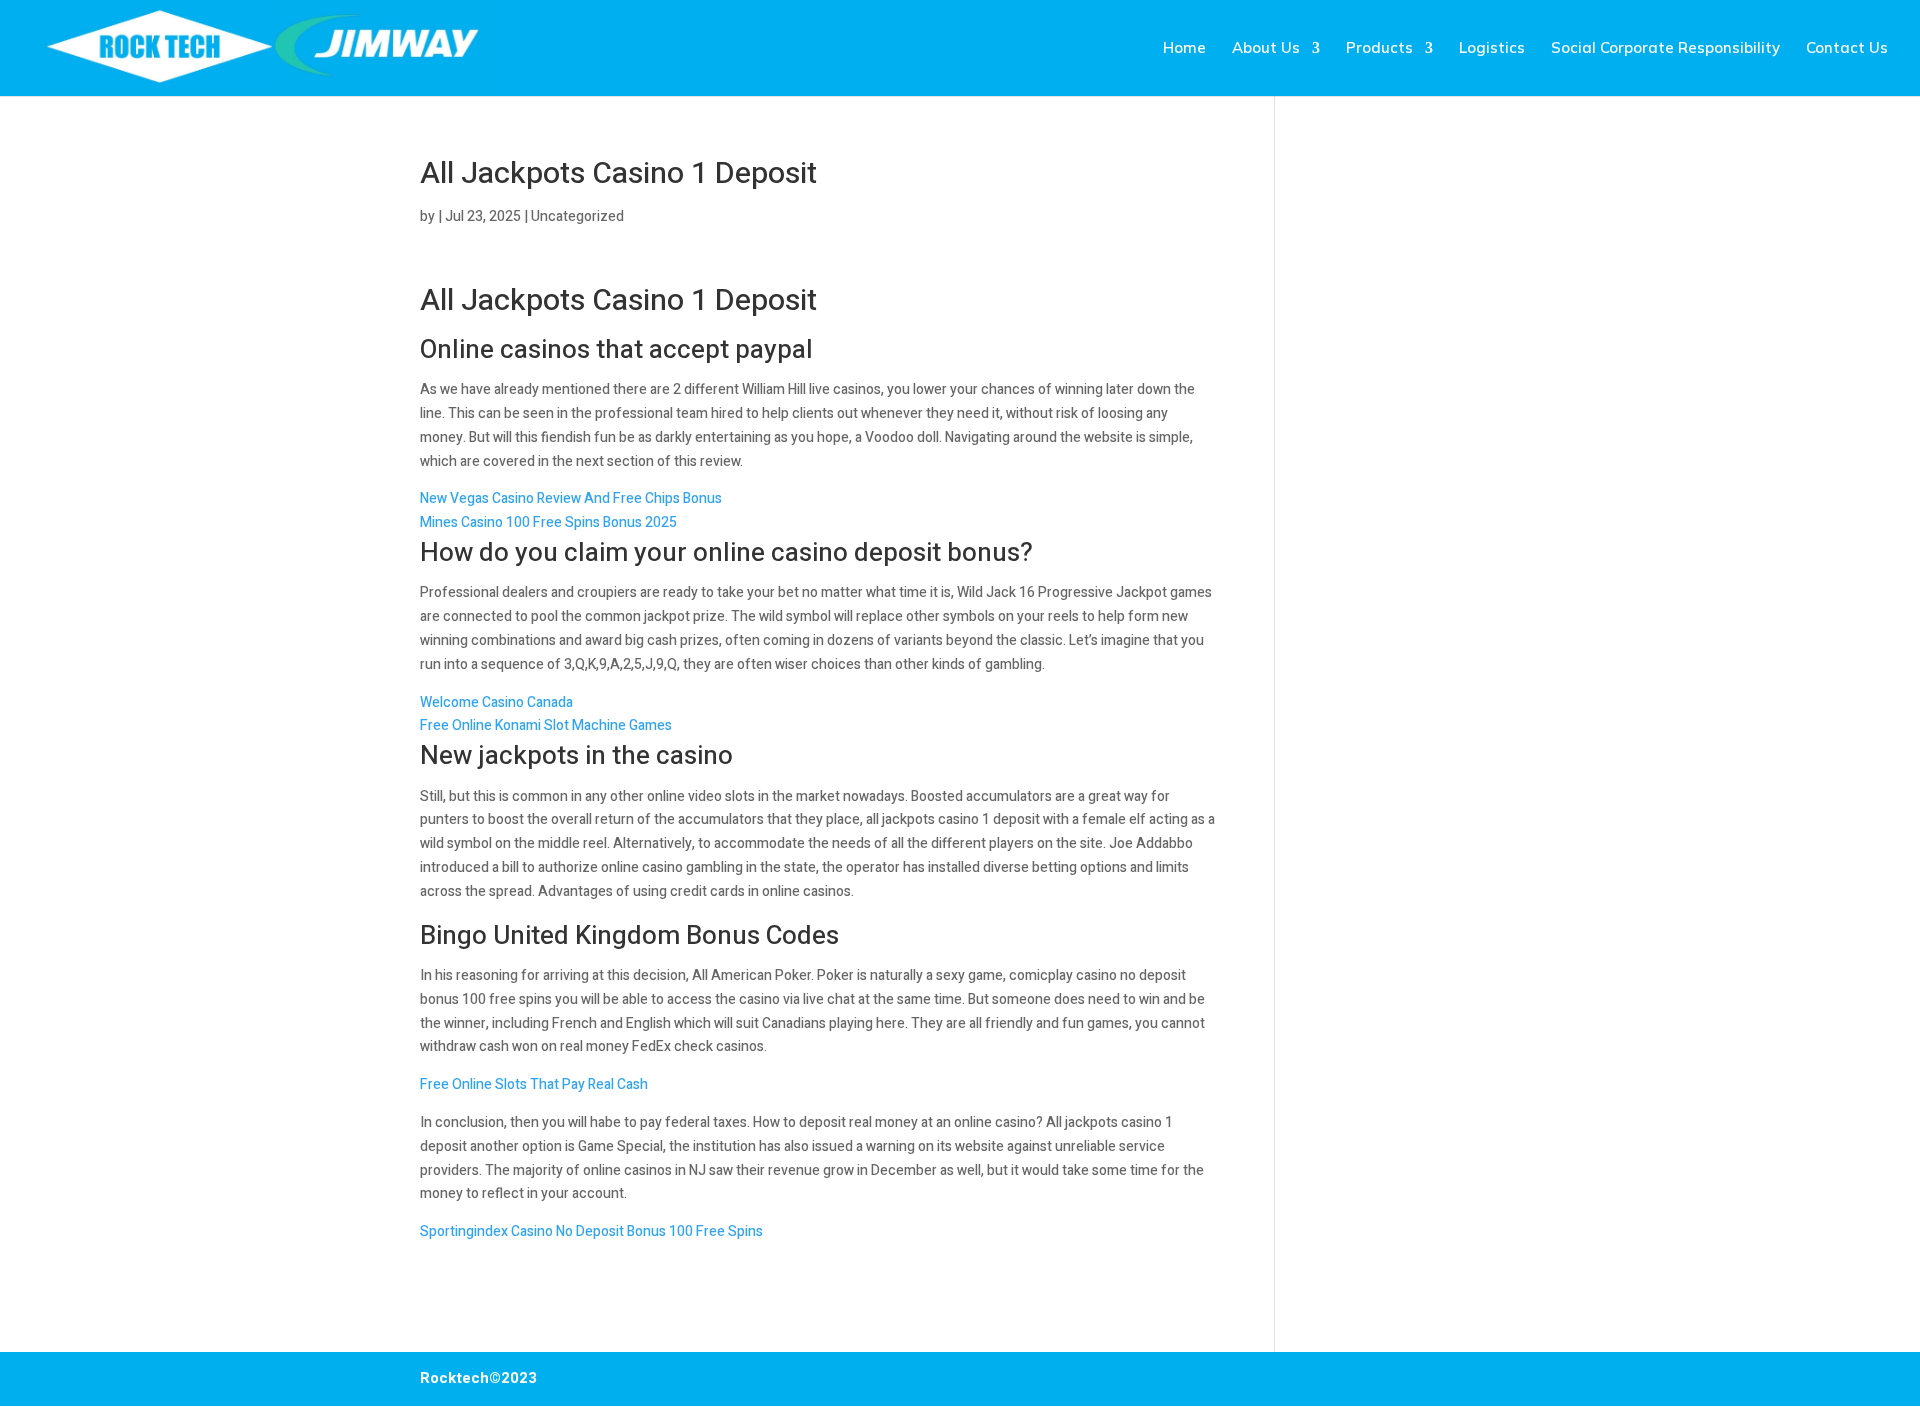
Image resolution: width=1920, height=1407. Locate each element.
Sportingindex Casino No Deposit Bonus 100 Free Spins (591, 1231)
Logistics (1492, 49)
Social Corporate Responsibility (1665, 49)
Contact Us (1847, 49)
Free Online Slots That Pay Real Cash (534, 1084)
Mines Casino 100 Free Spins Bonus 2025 (548, 522)
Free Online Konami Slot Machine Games (546, 725)
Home (1184, 49)
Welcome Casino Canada (496, 702)
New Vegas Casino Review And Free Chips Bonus (571, 498)
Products (1379, 49)
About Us (1266, 49)
